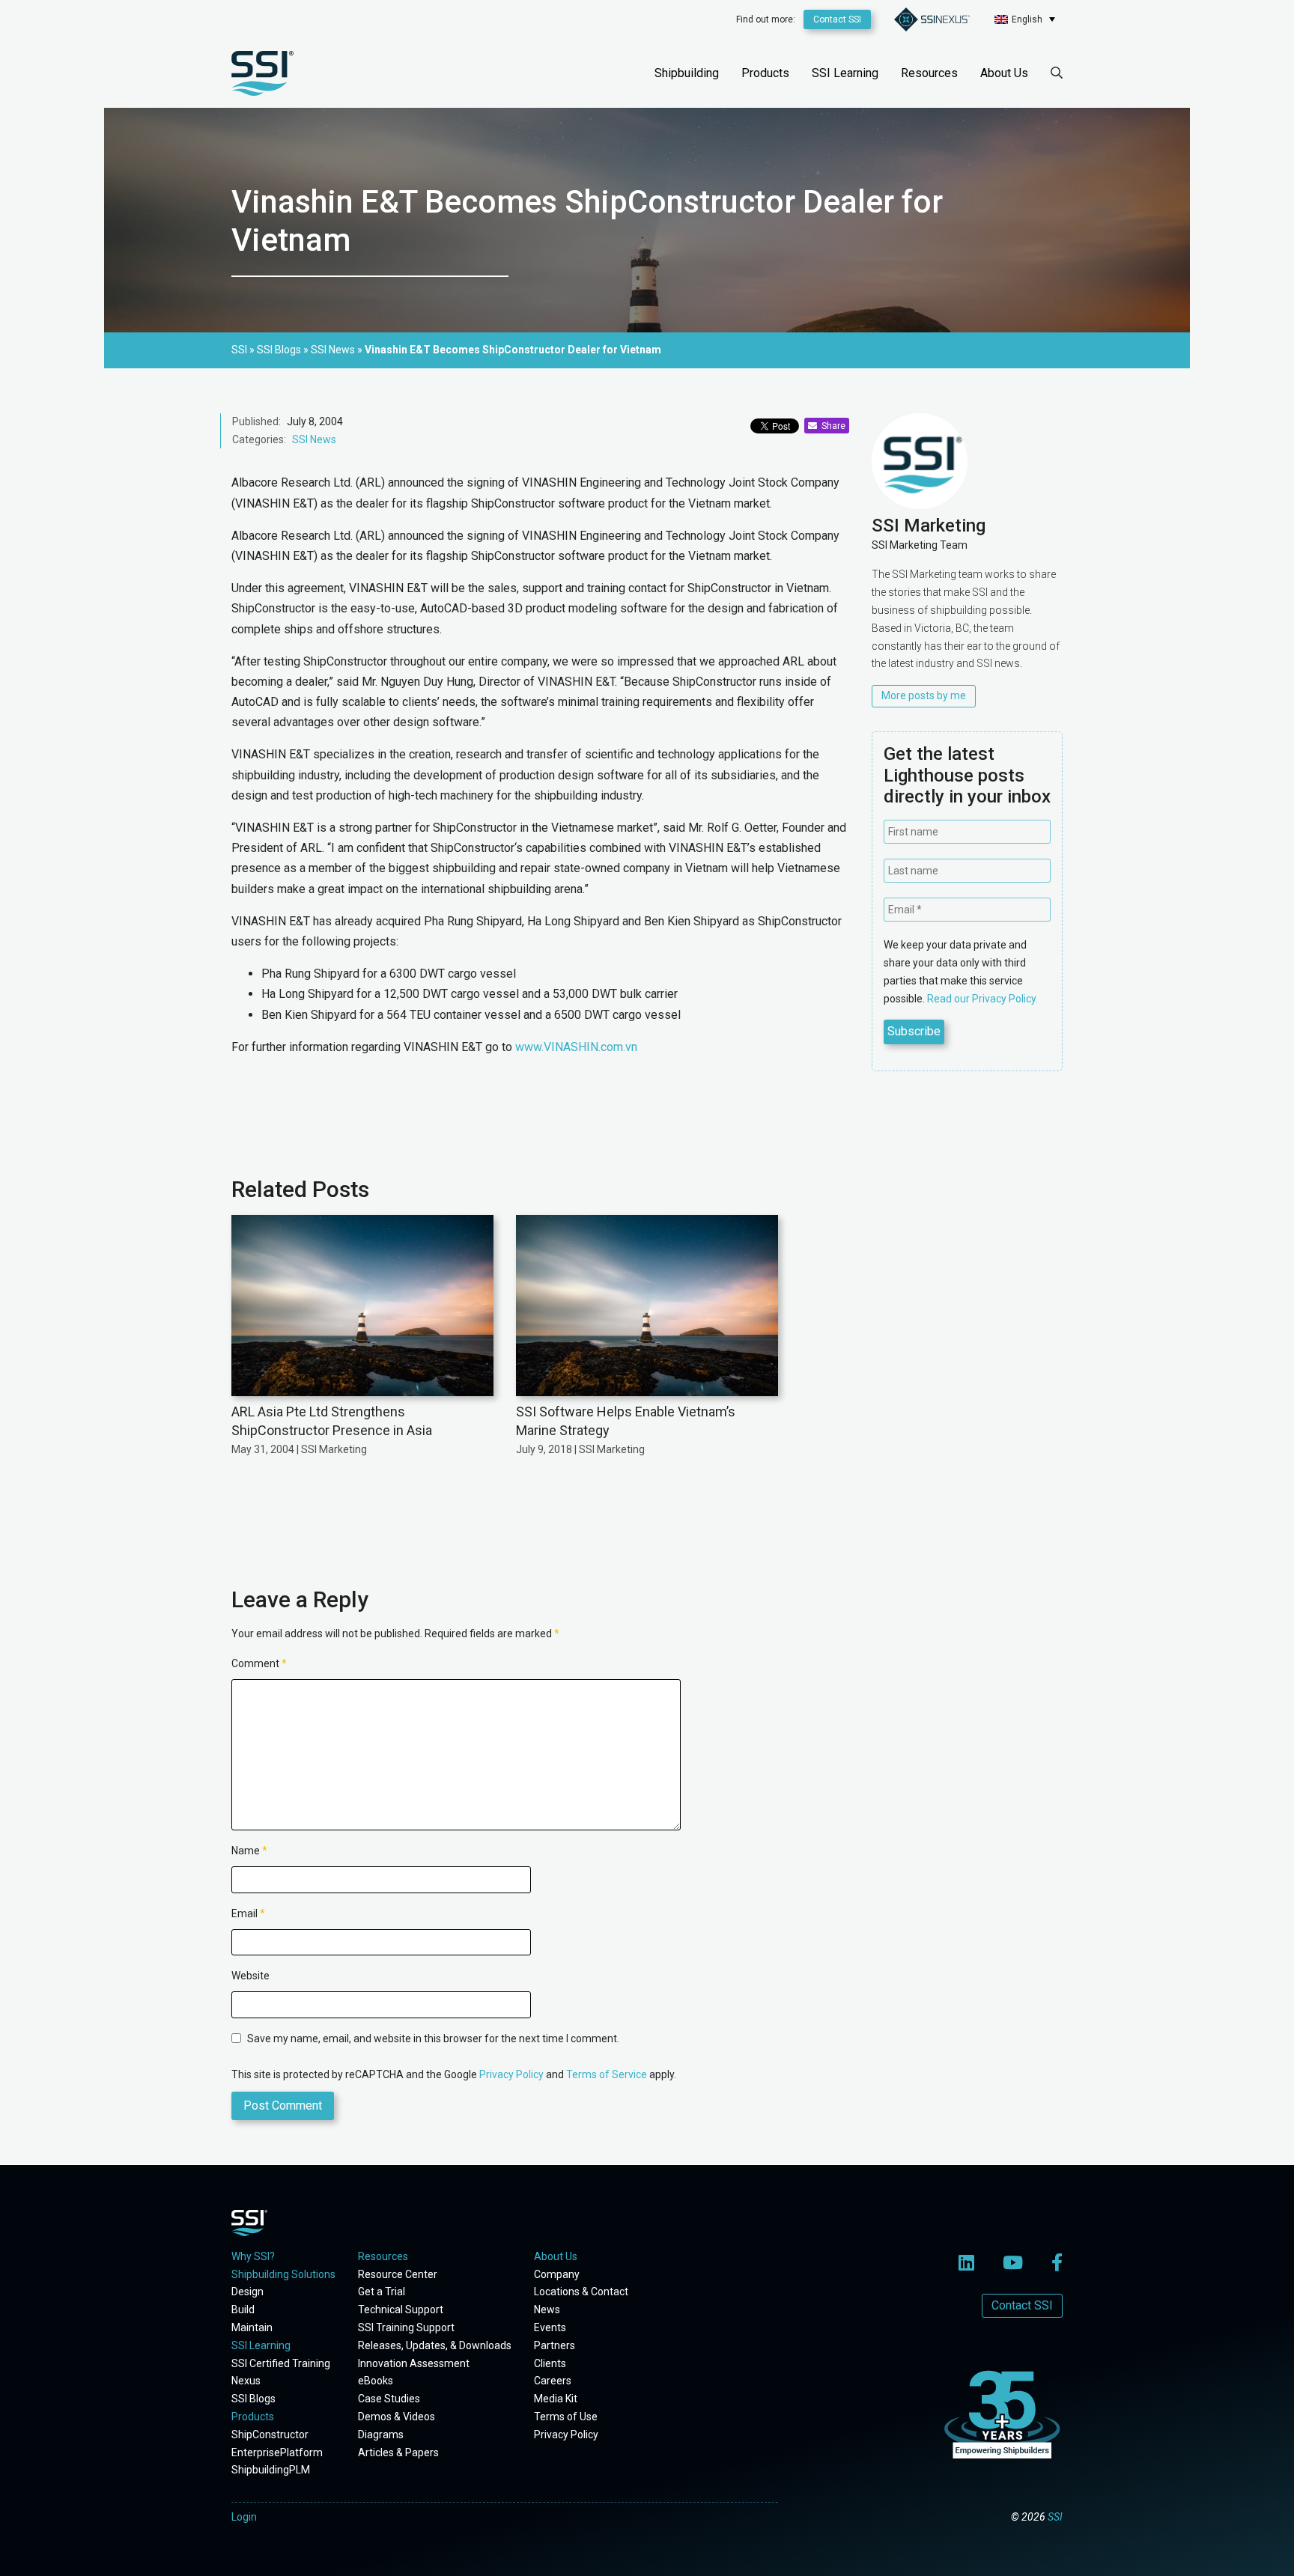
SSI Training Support (406, 2327)
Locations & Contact (581, 2292)
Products (765, 73)
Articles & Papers (398, 2452)
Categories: (259, 439)
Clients (550, 2363)
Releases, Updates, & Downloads (435, 2345)
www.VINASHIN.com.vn (576, 1047)
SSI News (314, 439)
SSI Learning (845, 73)
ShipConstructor (270, 2435)
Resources (929, 73)
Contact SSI (837, 19)
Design (247, 2292)
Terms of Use (566, 2417)
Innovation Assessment (414, 2363)
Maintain (252, 2327)
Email (248, 1913)
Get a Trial (382, 2292)
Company (557, 2274)
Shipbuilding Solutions (283, 2274)
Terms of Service (607, 2074)
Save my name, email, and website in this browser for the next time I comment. (433, 2038)
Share (831, 426)
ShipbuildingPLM (271, 2470)
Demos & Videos (397, 2417)
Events (550, 2327)
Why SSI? (253, 2256)
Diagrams (381, 2435)
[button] (1025, 19)
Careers (553, 2381)
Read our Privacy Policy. (982, 999)
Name (249, 1851)
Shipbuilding (687, 73)
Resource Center (398, 2274)
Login (244, 2517)
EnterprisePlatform (277, 2452)
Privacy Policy (511, 2074)
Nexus (246, 2381)
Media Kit (556, 2399)
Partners (555, 2345)
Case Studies (389, 2399)
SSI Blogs (253, 2399)
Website (250, 1976)
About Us (1004, 73)
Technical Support (401, 2309)
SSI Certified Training (281, 2363)
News (547, 2309)
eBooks (376, 2381)
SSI (1055, 2517)
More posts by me (924, 695)
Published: (256, 421)
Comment (259, 1663)
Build (243, 2309)
